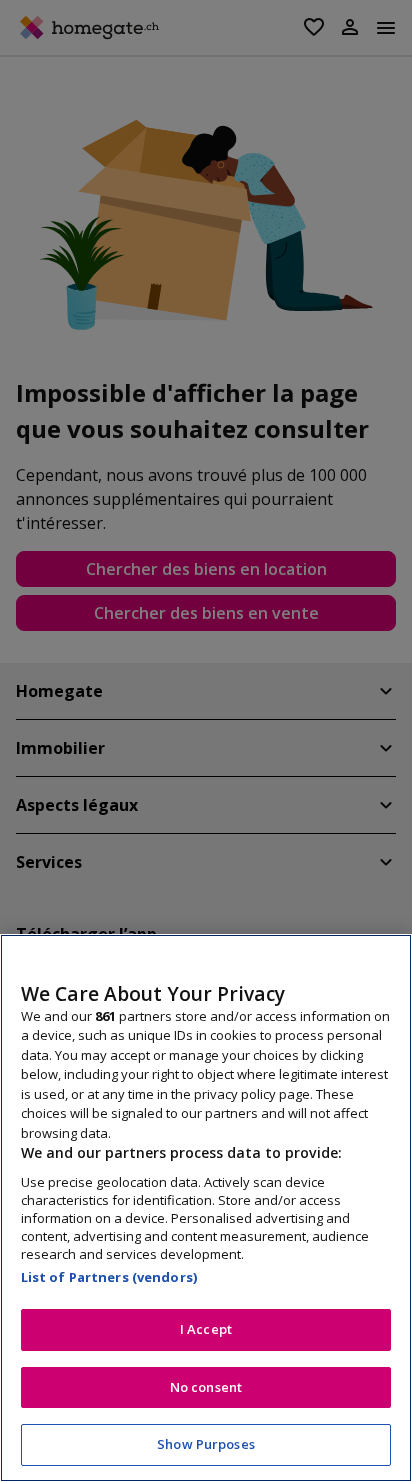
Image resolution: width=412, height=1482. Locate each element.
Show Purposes (206, 1444)
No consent (206, 1387)
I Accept (206, 1329)
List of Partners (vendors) (109, 1277)
